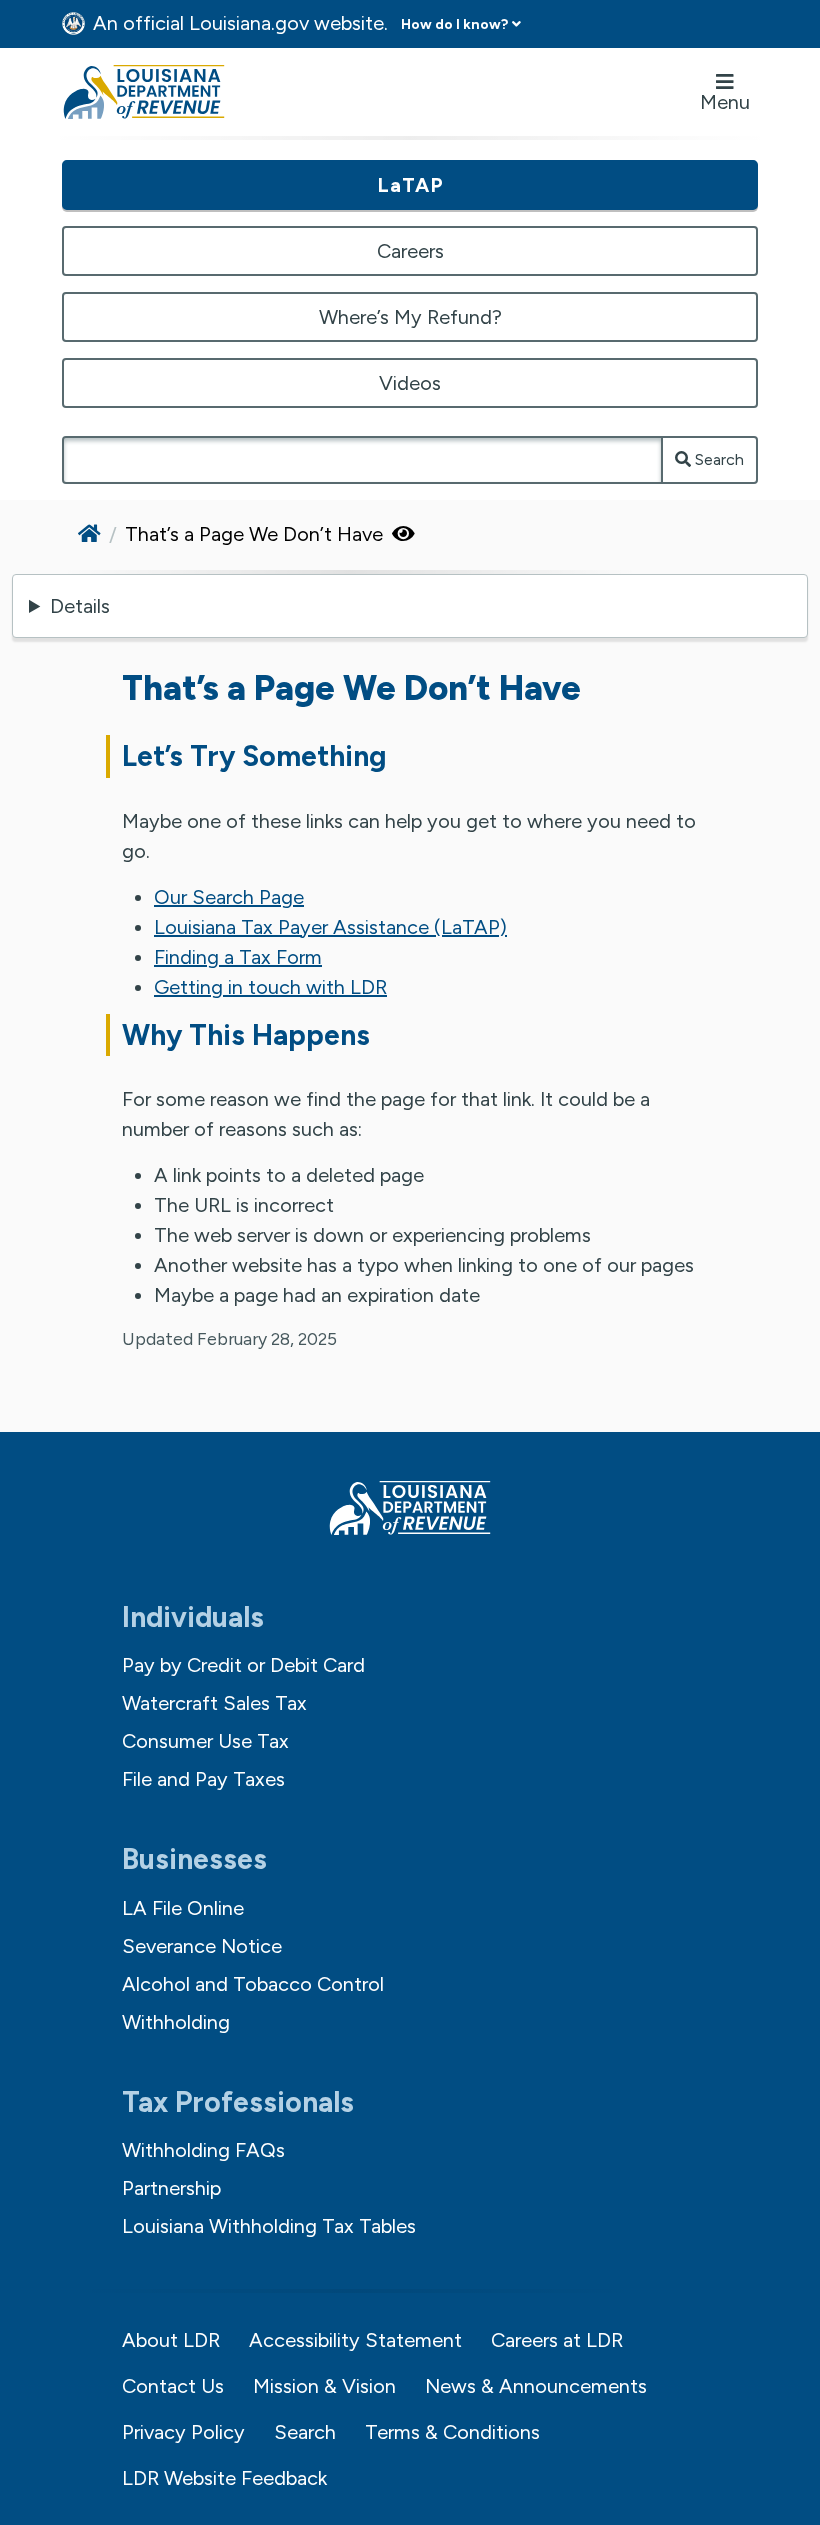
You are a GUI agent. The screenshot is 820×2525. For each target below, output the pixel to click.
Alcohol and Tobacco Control (253, 1984)
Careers (410, 251)
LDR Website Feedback (224, 2478)
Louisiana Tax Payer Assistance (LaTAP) (330, 927)
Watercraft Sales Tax (214, 1703)
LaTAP (410, 185)
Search (717, 459)
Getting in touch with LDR (270, 987)
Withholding (176, 2022)
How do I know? (454, 24)
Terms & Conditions (452, 2432)
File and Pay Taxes (203, 1779)
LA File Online (183, 1908)
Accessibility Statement (355, 2340)
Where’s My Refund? (410, 317)
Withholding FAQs (203, 2150)
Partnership (171, 2188)
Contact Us (173, 2386)
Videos (410, 383)
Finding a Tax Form (238, 957)
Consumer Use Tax (205, 1741)
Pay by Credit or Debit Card (243, 1665)
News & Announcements (536, 2386)
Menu (725, 102)
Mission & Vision (324, 2386)
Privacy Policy (183, 2432)
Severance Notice (202, 1946)
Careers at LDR (557, 2340)
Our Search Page (229, 897)
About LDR (171, 2340)
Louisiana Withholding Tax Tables (269, 2226)
